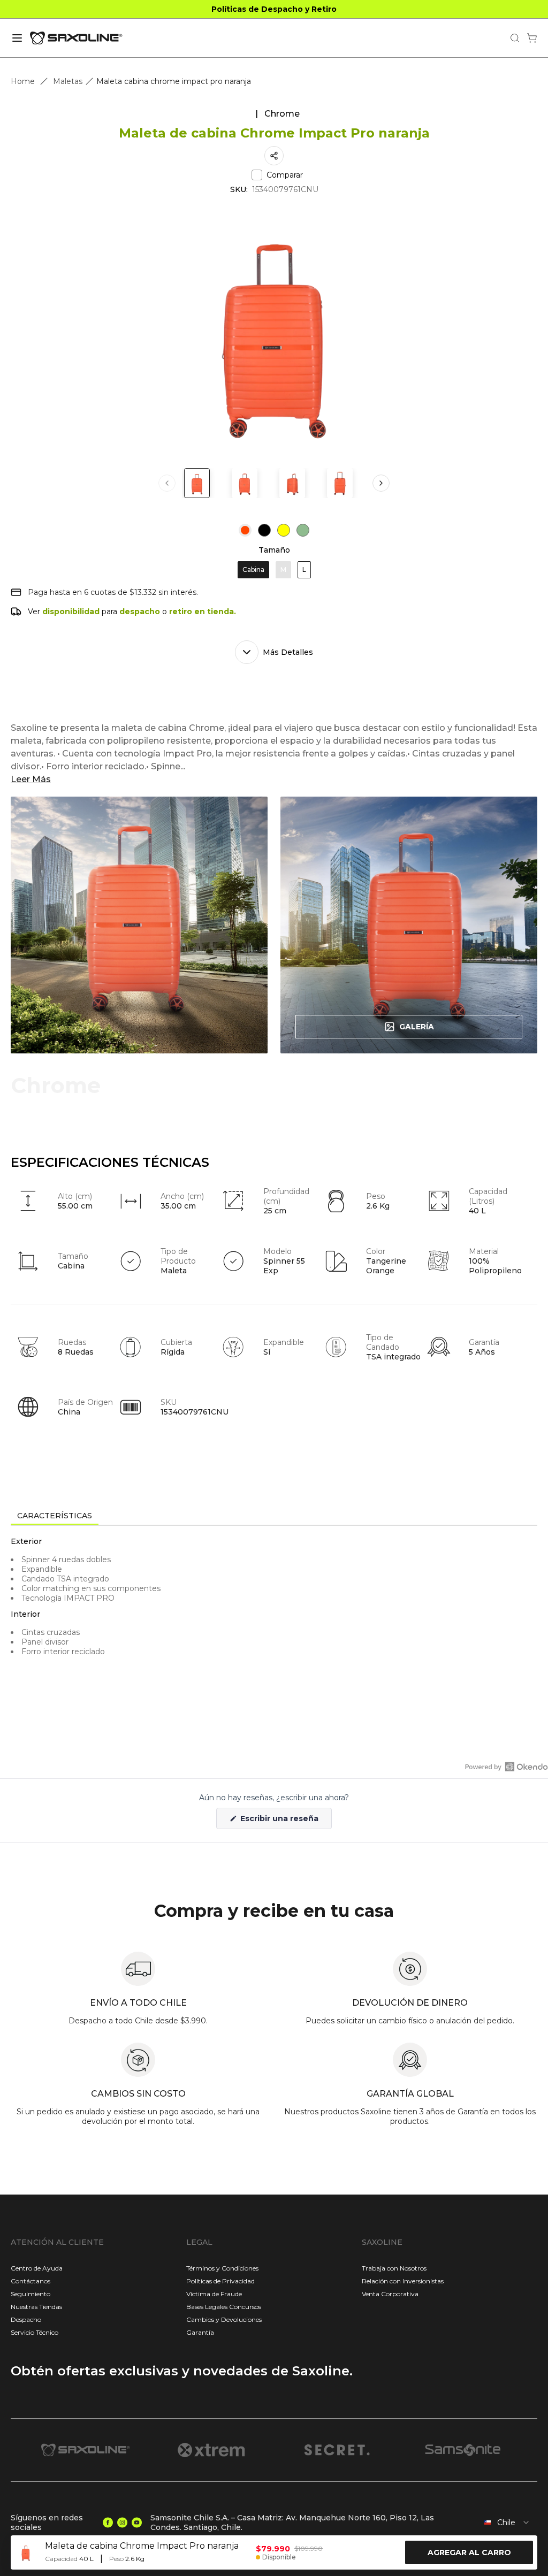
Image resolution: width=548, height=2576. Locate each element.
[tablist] (274, 1517)
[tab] (55, 1516)
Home (23, 81)
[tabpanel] (274, 1622)
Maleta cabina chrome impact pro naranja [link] (174, 81)
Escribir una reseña (285, 1821)
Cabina (253, 570)
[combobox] (504, 2523)
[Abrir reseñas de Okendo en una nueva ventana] (507, 1767)
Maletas (68, 81)
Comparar (285, 175)
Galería (417, 1027)
